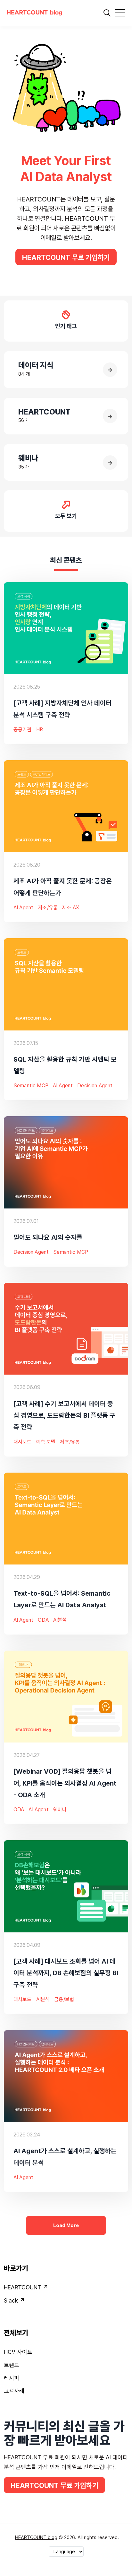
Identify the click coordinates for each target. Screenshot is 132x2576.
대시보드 (23, 1442)
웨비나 (60, 1809)
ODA (43, 1620)
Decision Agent (95, 1086)
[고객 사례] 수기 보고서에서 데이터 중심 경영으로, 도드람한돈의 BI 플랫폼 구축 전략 (64, 1415)
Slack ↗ (14, 2300)
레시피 (12, 2378)
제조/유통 (48, 908)
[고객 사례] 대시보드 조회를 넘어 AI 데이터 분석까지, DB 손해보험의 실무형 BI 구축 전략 (66, 1973)
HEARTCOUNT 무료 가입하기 (66, 257)
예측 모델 (46, 1442)
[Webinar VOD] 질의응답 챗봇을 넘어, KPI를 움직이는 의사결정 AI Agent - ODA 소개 (65, 1783)
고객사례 (14, 2391)
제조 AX (71, 908)
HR (40, 730)
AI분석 (60, 1620)
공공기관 (23, 730)
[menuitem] (66, 2289)
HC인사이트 (18, 2352)
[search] (107, 13)
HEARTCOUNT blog (36, 2537)
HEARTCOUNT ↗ (26, 2287)
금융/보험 (64, 1999)
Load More (66, 2225)
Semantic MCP (31, 1086)
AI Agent (23, 908)
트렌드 (12, 2365)
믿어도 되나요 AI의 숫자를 (48, 1237)
